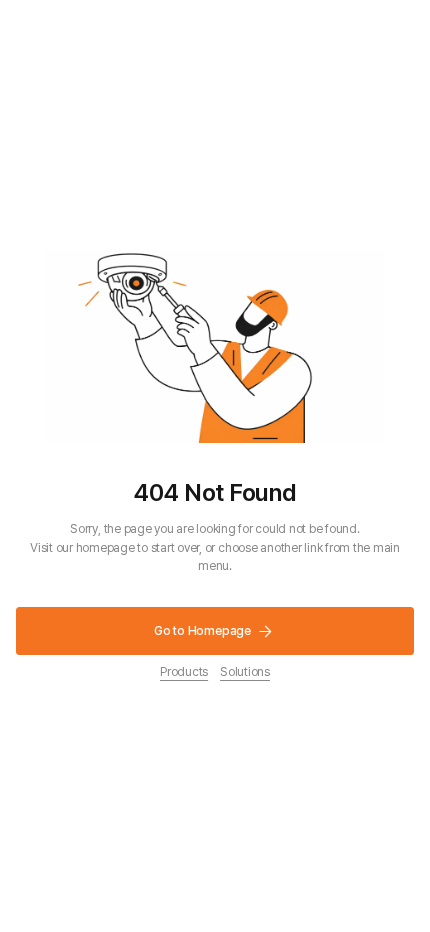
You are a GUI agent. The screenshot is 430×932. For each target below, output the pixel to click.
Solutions (245, 671)
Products (184, 671)
